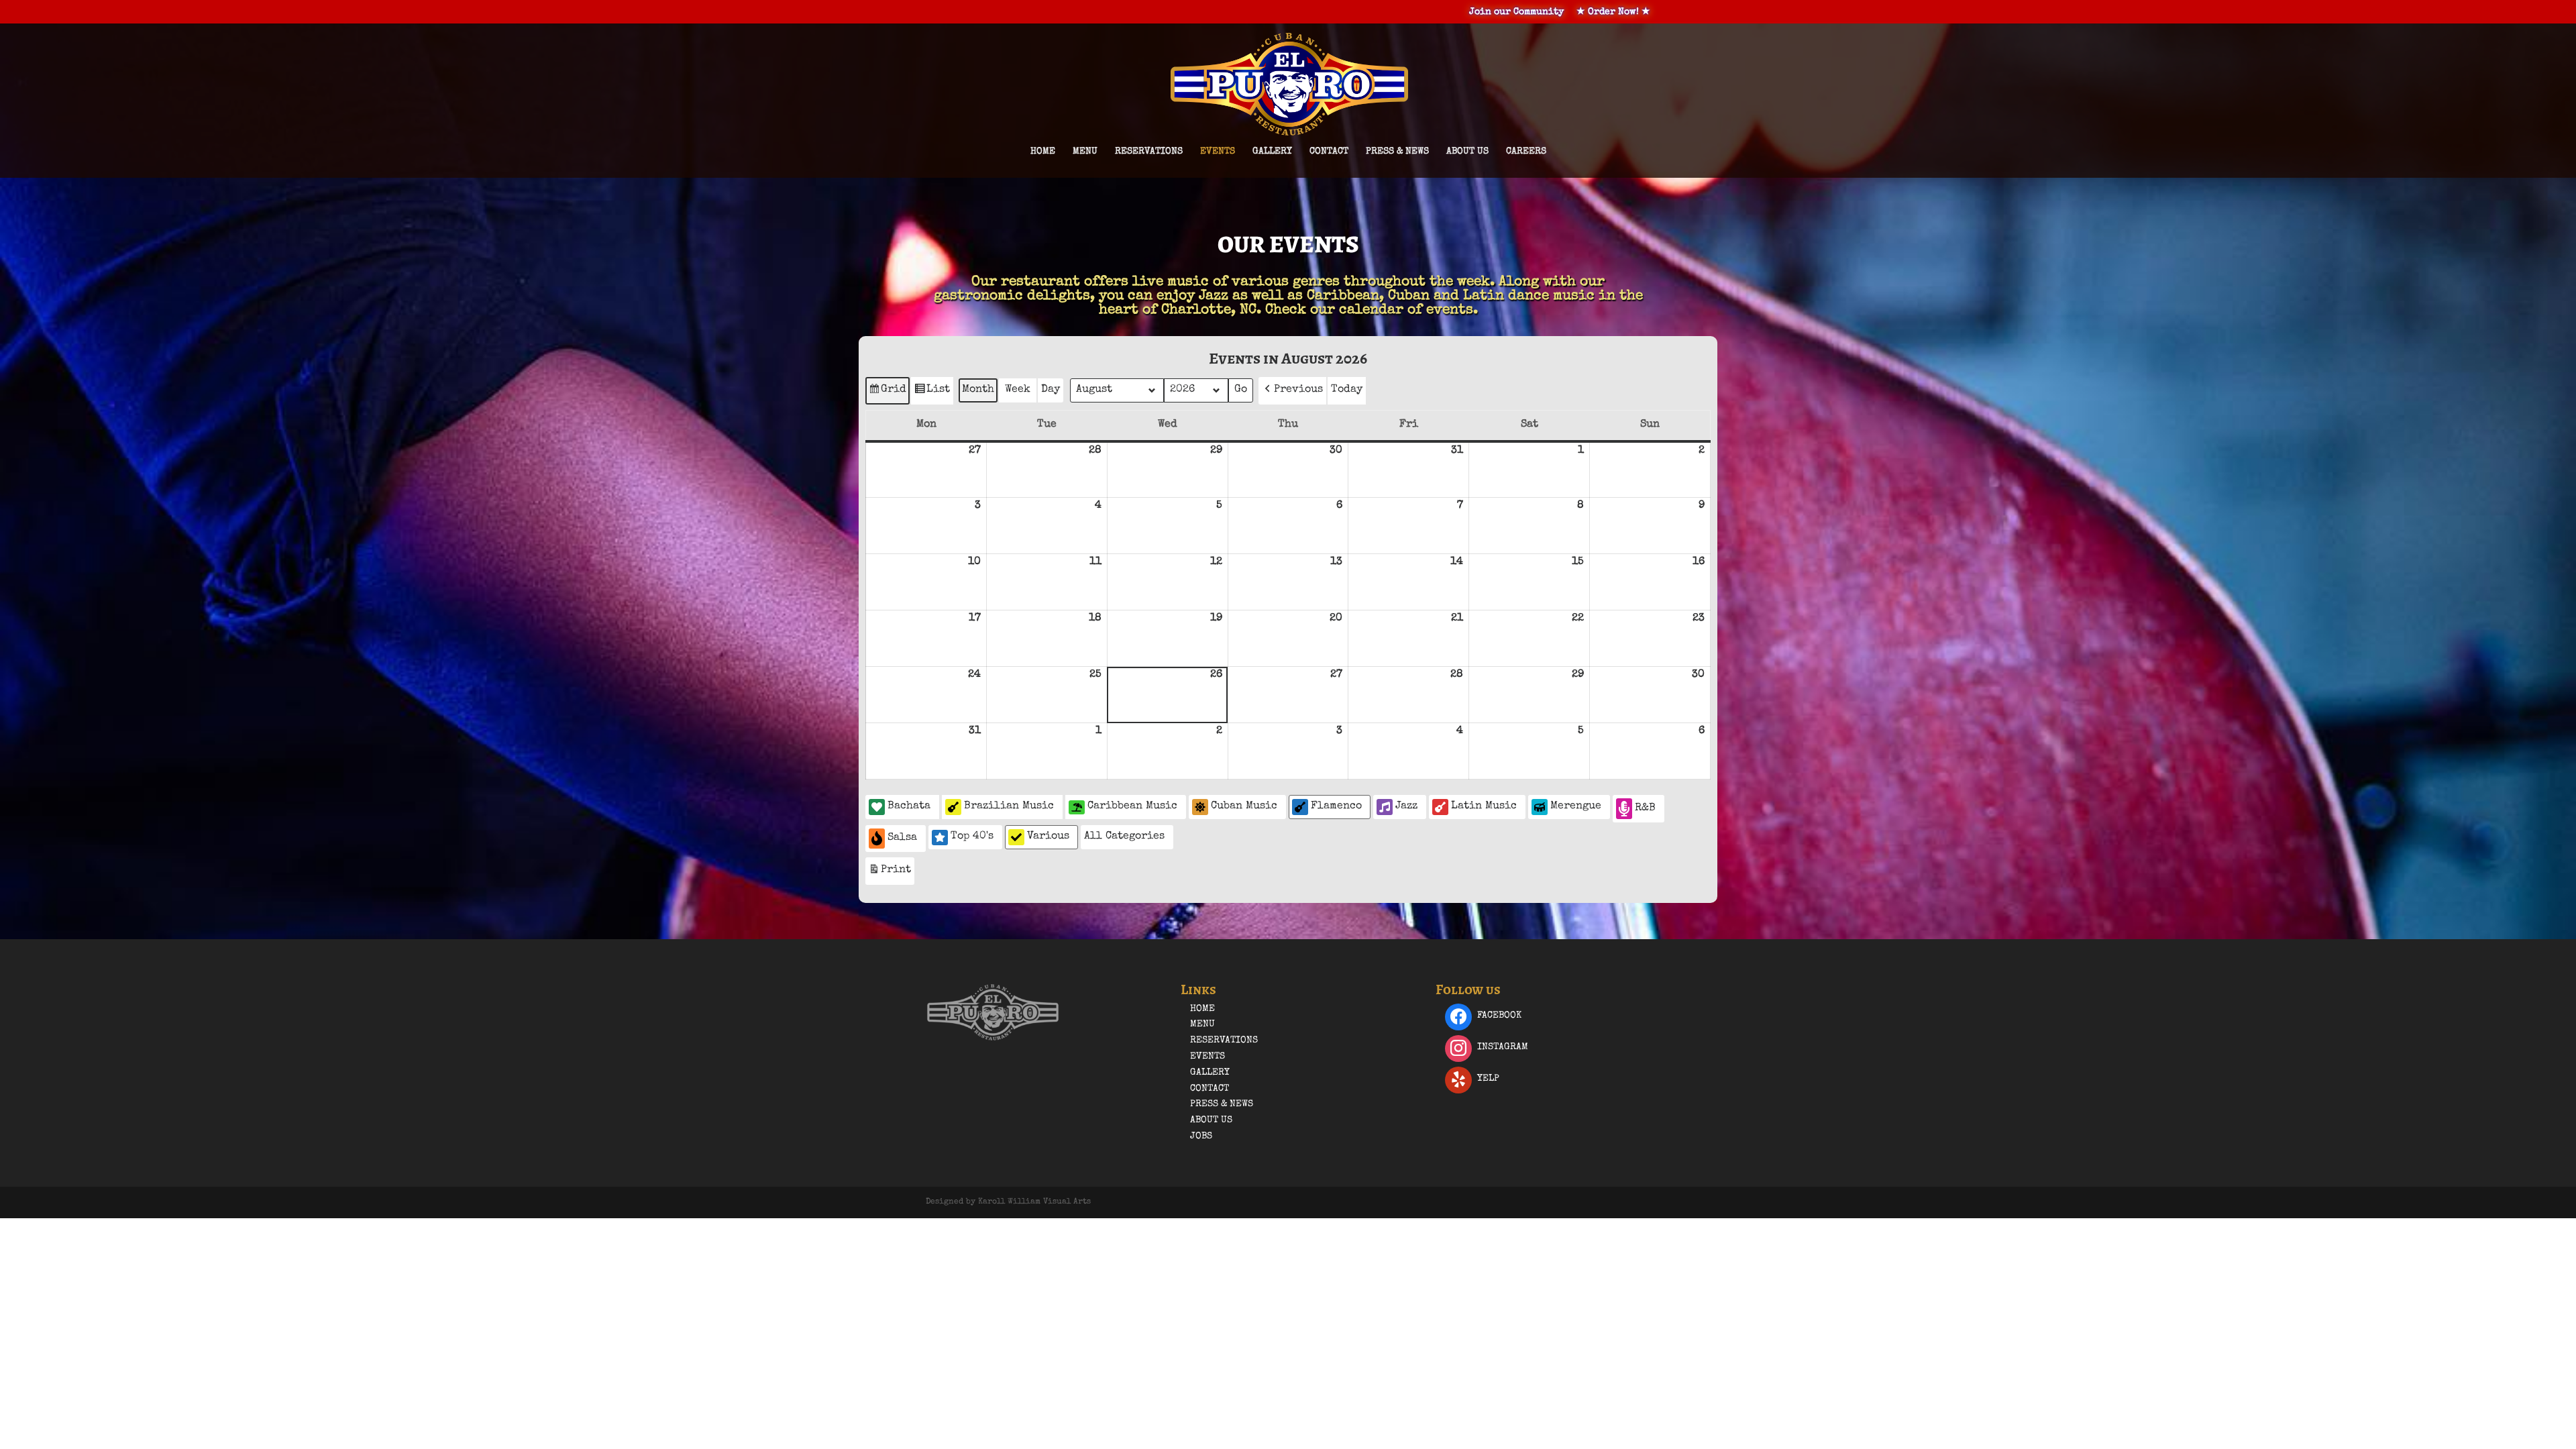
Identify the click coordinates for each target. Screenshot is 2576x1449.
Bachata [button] (909, 806)
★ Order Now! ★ (1613, 12)
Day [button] (1051, 390)
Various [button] (1048, 837)
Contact (1329, 152)
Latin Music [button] (1484, 806)
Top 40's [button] (972, 837)
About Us (1467, 152)
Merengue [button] (1576, 806)
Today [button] (1347, 390)
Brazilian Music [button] (1009, 806)
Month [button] (978, 390)
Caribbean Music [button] (1132, 806)
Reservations (1149, 152)
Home (1043, 152)
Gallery (1272, 152)
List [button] (932, 394)
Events (1218, 152)
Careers (1526, 152)
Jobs (1201, 1136)
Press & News (1397, 152)
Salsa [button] (902, 838)
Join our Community (1516, 12)
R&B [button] (1645, 808)
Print (890, 874)
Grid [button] (887, 394)
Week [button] (1018, 390)
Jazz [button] (1406, 806)
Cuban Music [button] (1244, 806)
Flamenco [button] (1336, 806)
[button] (1292, 391)
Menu (1085, 152)
